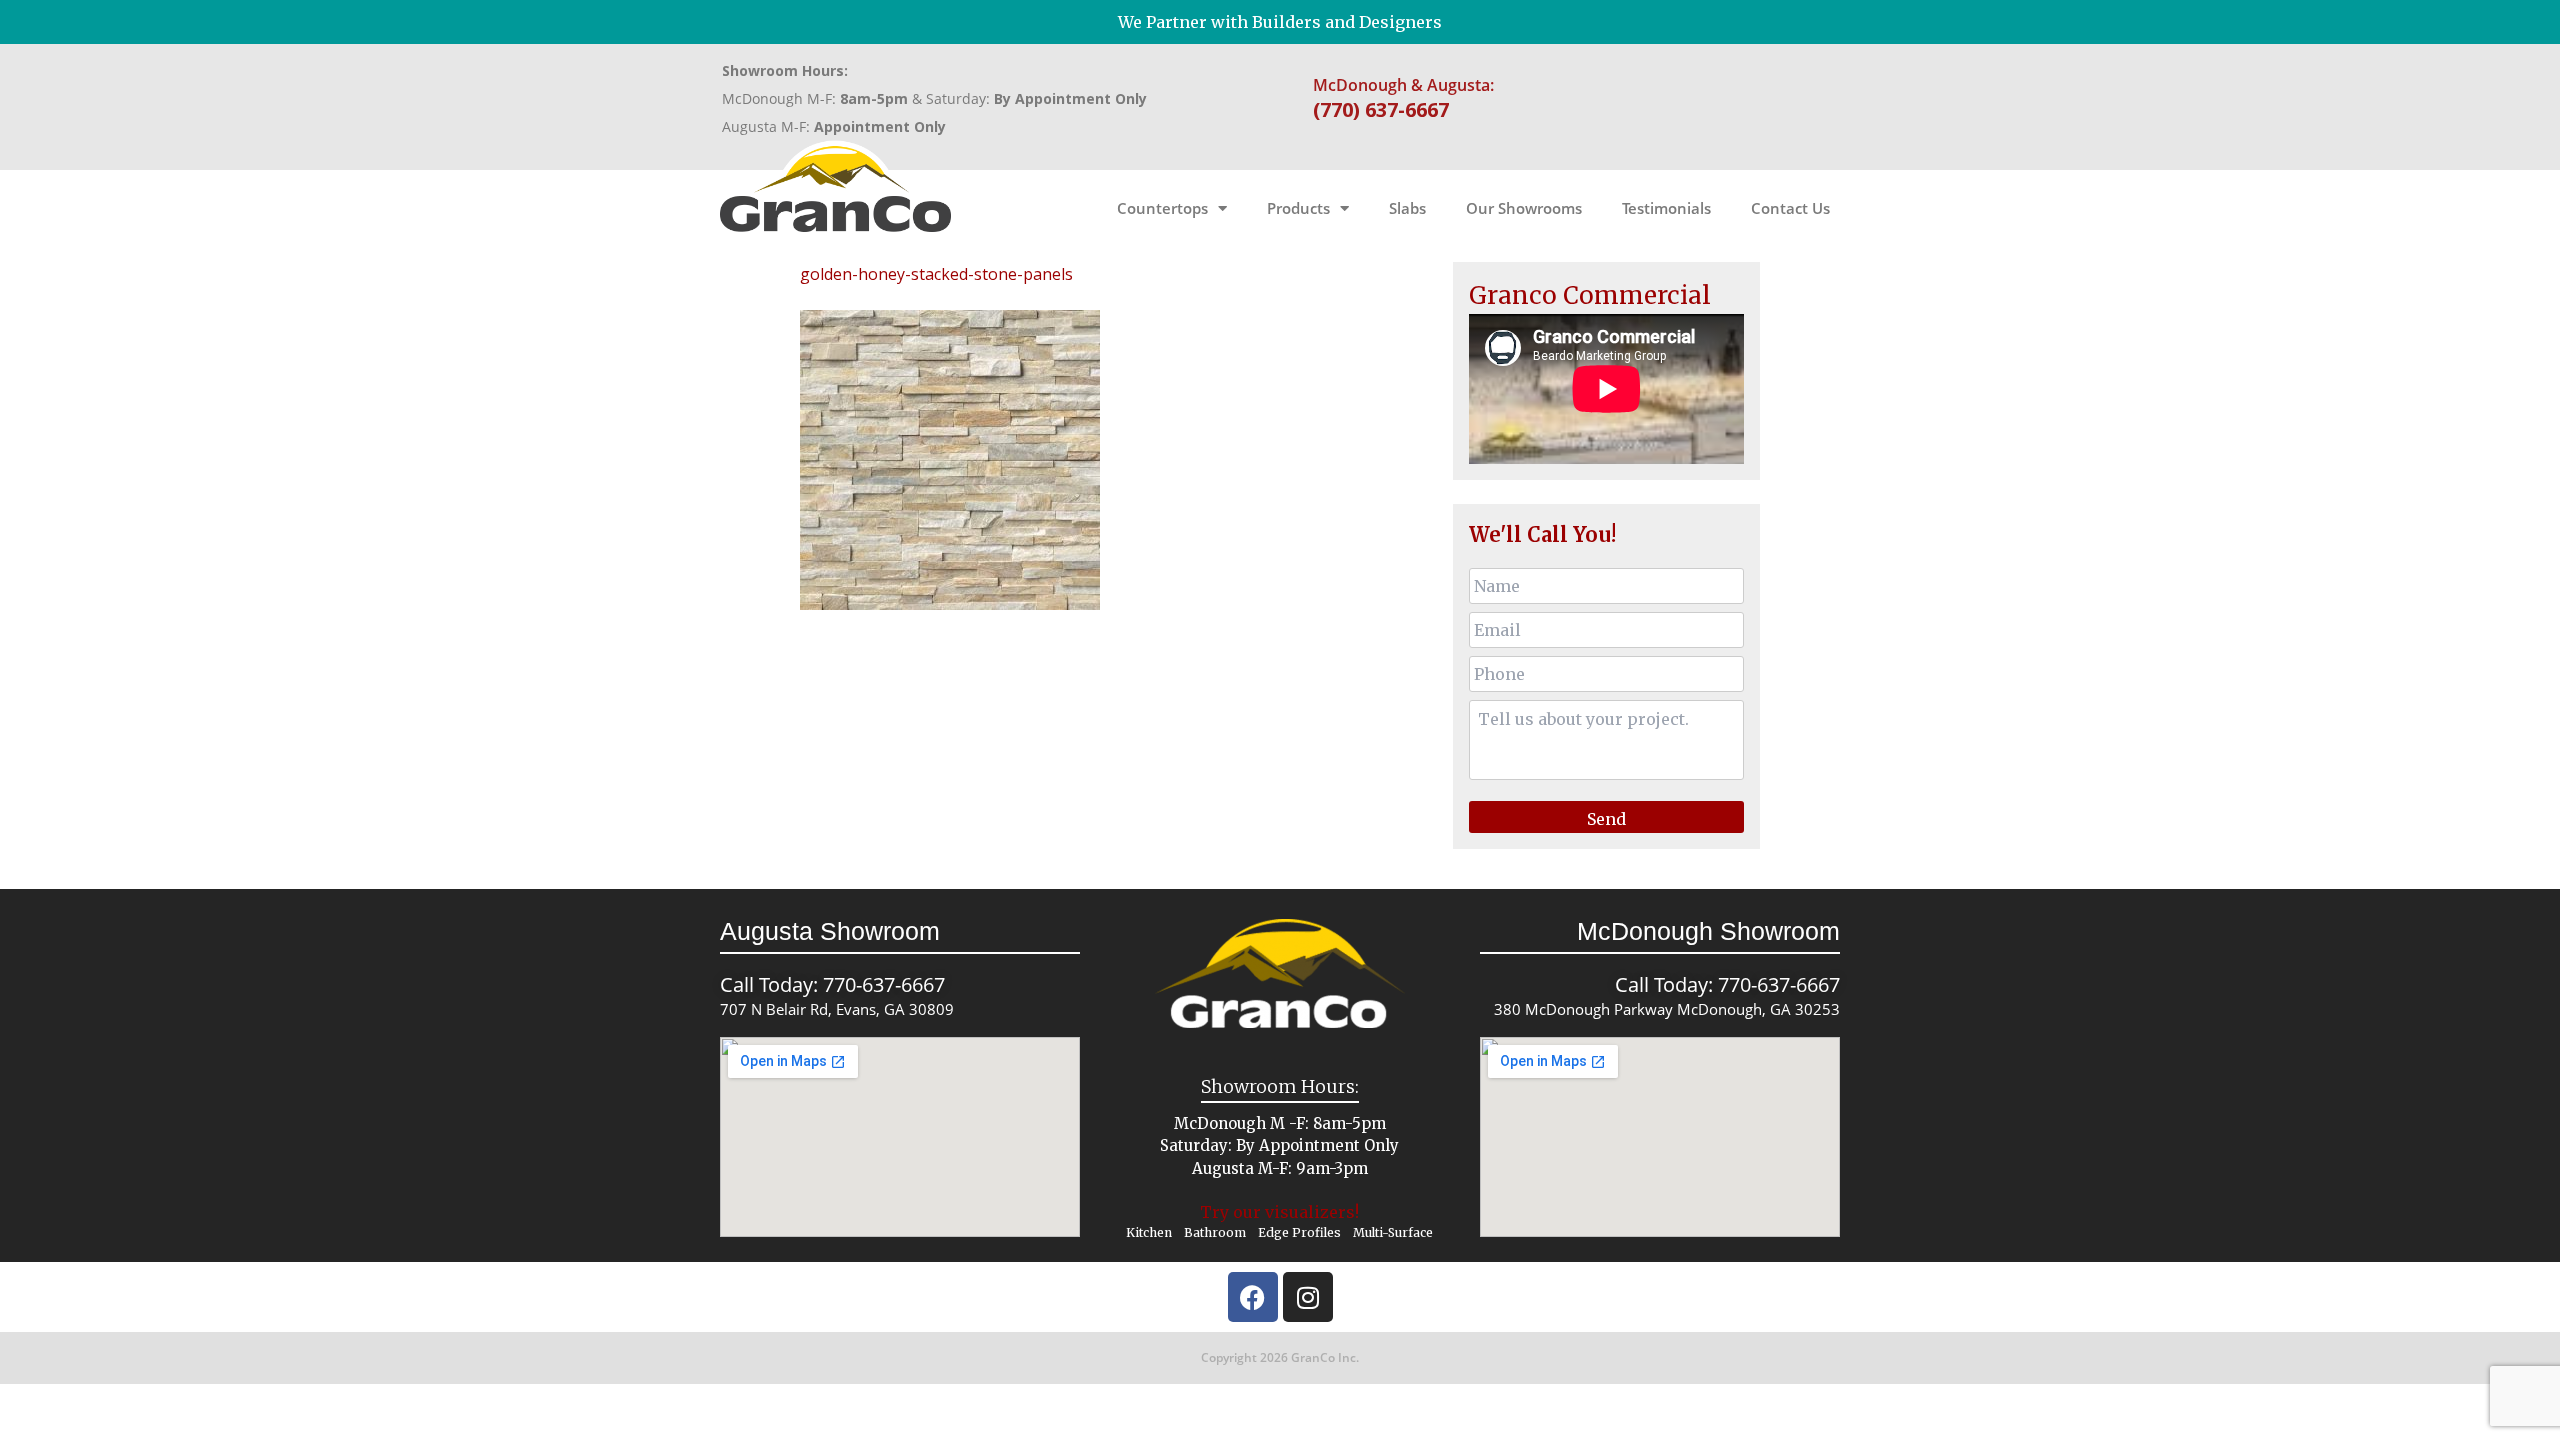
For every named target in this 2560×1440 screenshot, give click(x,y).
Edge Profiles (1299, 1232)
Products (1298, 208)
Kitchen (1149, 1232)
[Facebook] (1253, 1297)
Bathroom (1215, 1232)
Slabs (1407, 208)
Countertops (1162, 208)
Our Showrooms (1524, 208)
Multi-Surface (1393, 1232)
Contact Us (1790, 208)
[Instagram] (1308, 1297)
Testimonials (1666, 208)
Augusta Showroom (830, 931)
